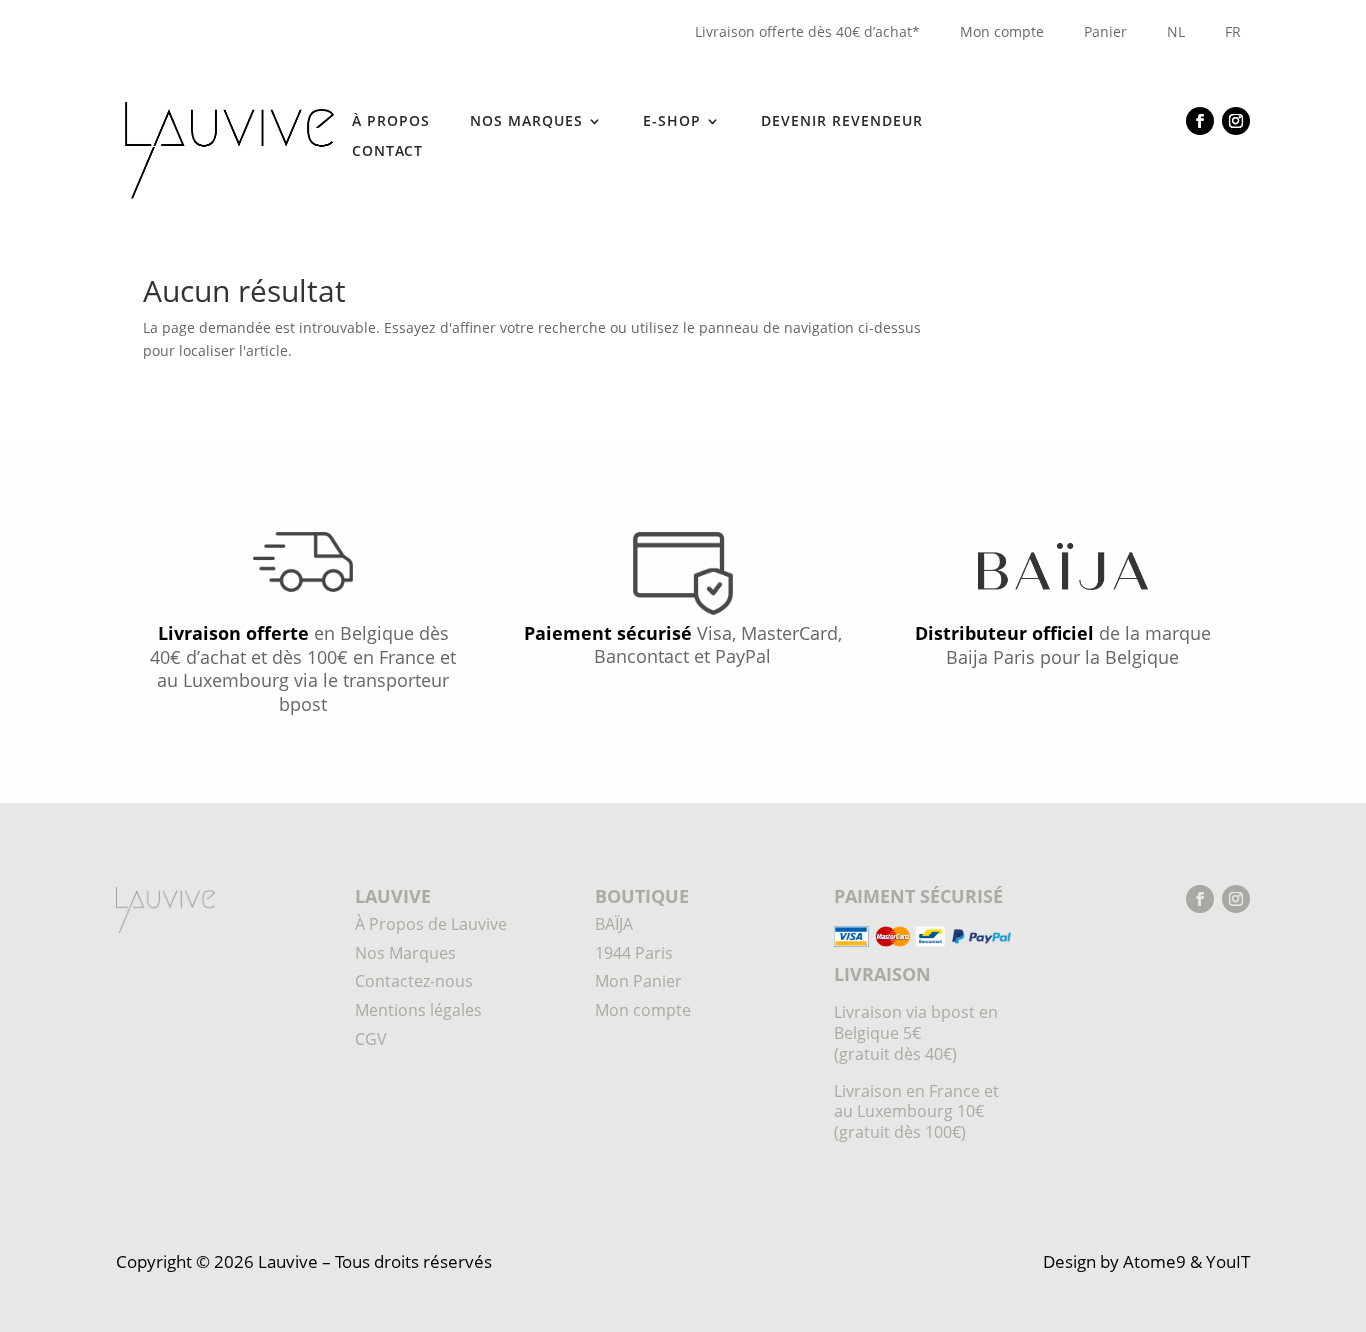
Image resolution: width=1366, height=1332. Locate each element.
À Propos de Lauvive (431, 924)
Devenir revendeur (842, 122)
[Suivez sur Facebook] (1200, 121)
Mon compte (1002, 31)
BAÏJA (614, 924)
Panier (1105, 31)
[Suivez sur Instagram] (1236, 121)
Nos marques (526, 122)
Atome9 (1154, 1261)
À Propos (391, 122)
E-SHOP (672, 122)
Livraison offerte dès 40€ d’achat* (807, 31)
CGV (371, 1039)
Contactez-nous (414, 981)
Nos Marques (405, 953)
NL (1176, 31)
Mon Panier (638, 981)
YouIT (1228, 1261)
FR (1233, 31)
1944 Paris (634, 953)
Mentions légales (418, 1010)
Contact (387, 152)
